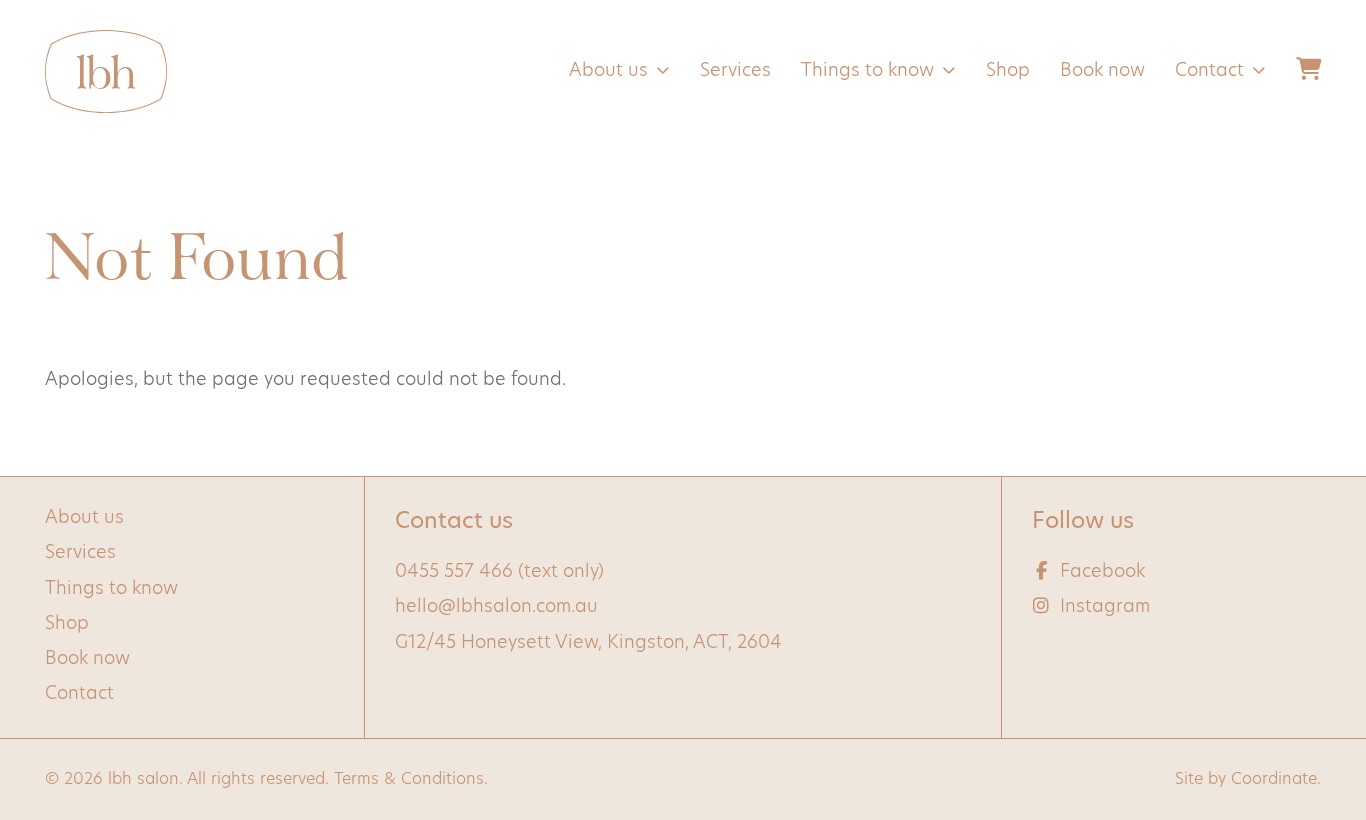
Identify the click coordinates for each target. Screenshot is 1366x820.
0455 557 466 (454, 573)
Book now (1102, 72)
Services (735, 72)
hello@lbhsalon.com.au (496, 608)
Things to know (867, 72)
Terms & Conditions (409, 780)
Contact (1209, 72)
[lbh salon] (106, 71)
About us (608, 72)
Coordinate (1274, 780)
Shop (1008, 72)
